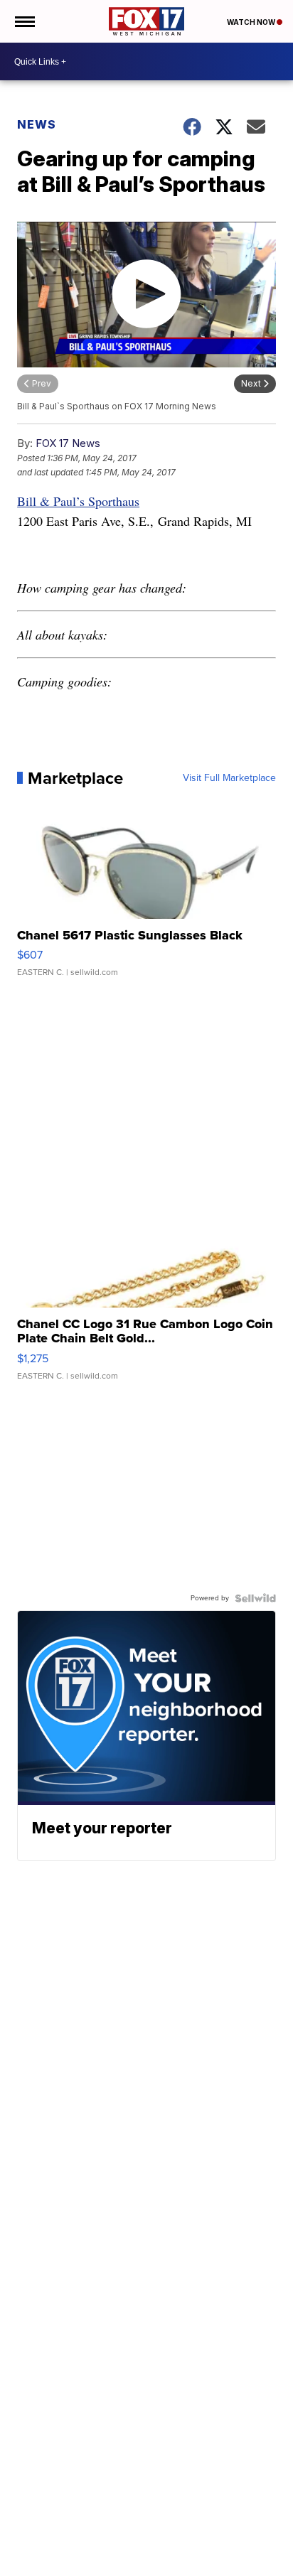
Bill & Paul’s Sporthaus (78, 501)
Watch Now (252, 22)
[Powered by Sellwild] (255, 1598)
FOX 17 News (68, 443)
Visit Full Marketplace (229, 778)
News (37, 124)
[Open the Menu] (24, 21)
